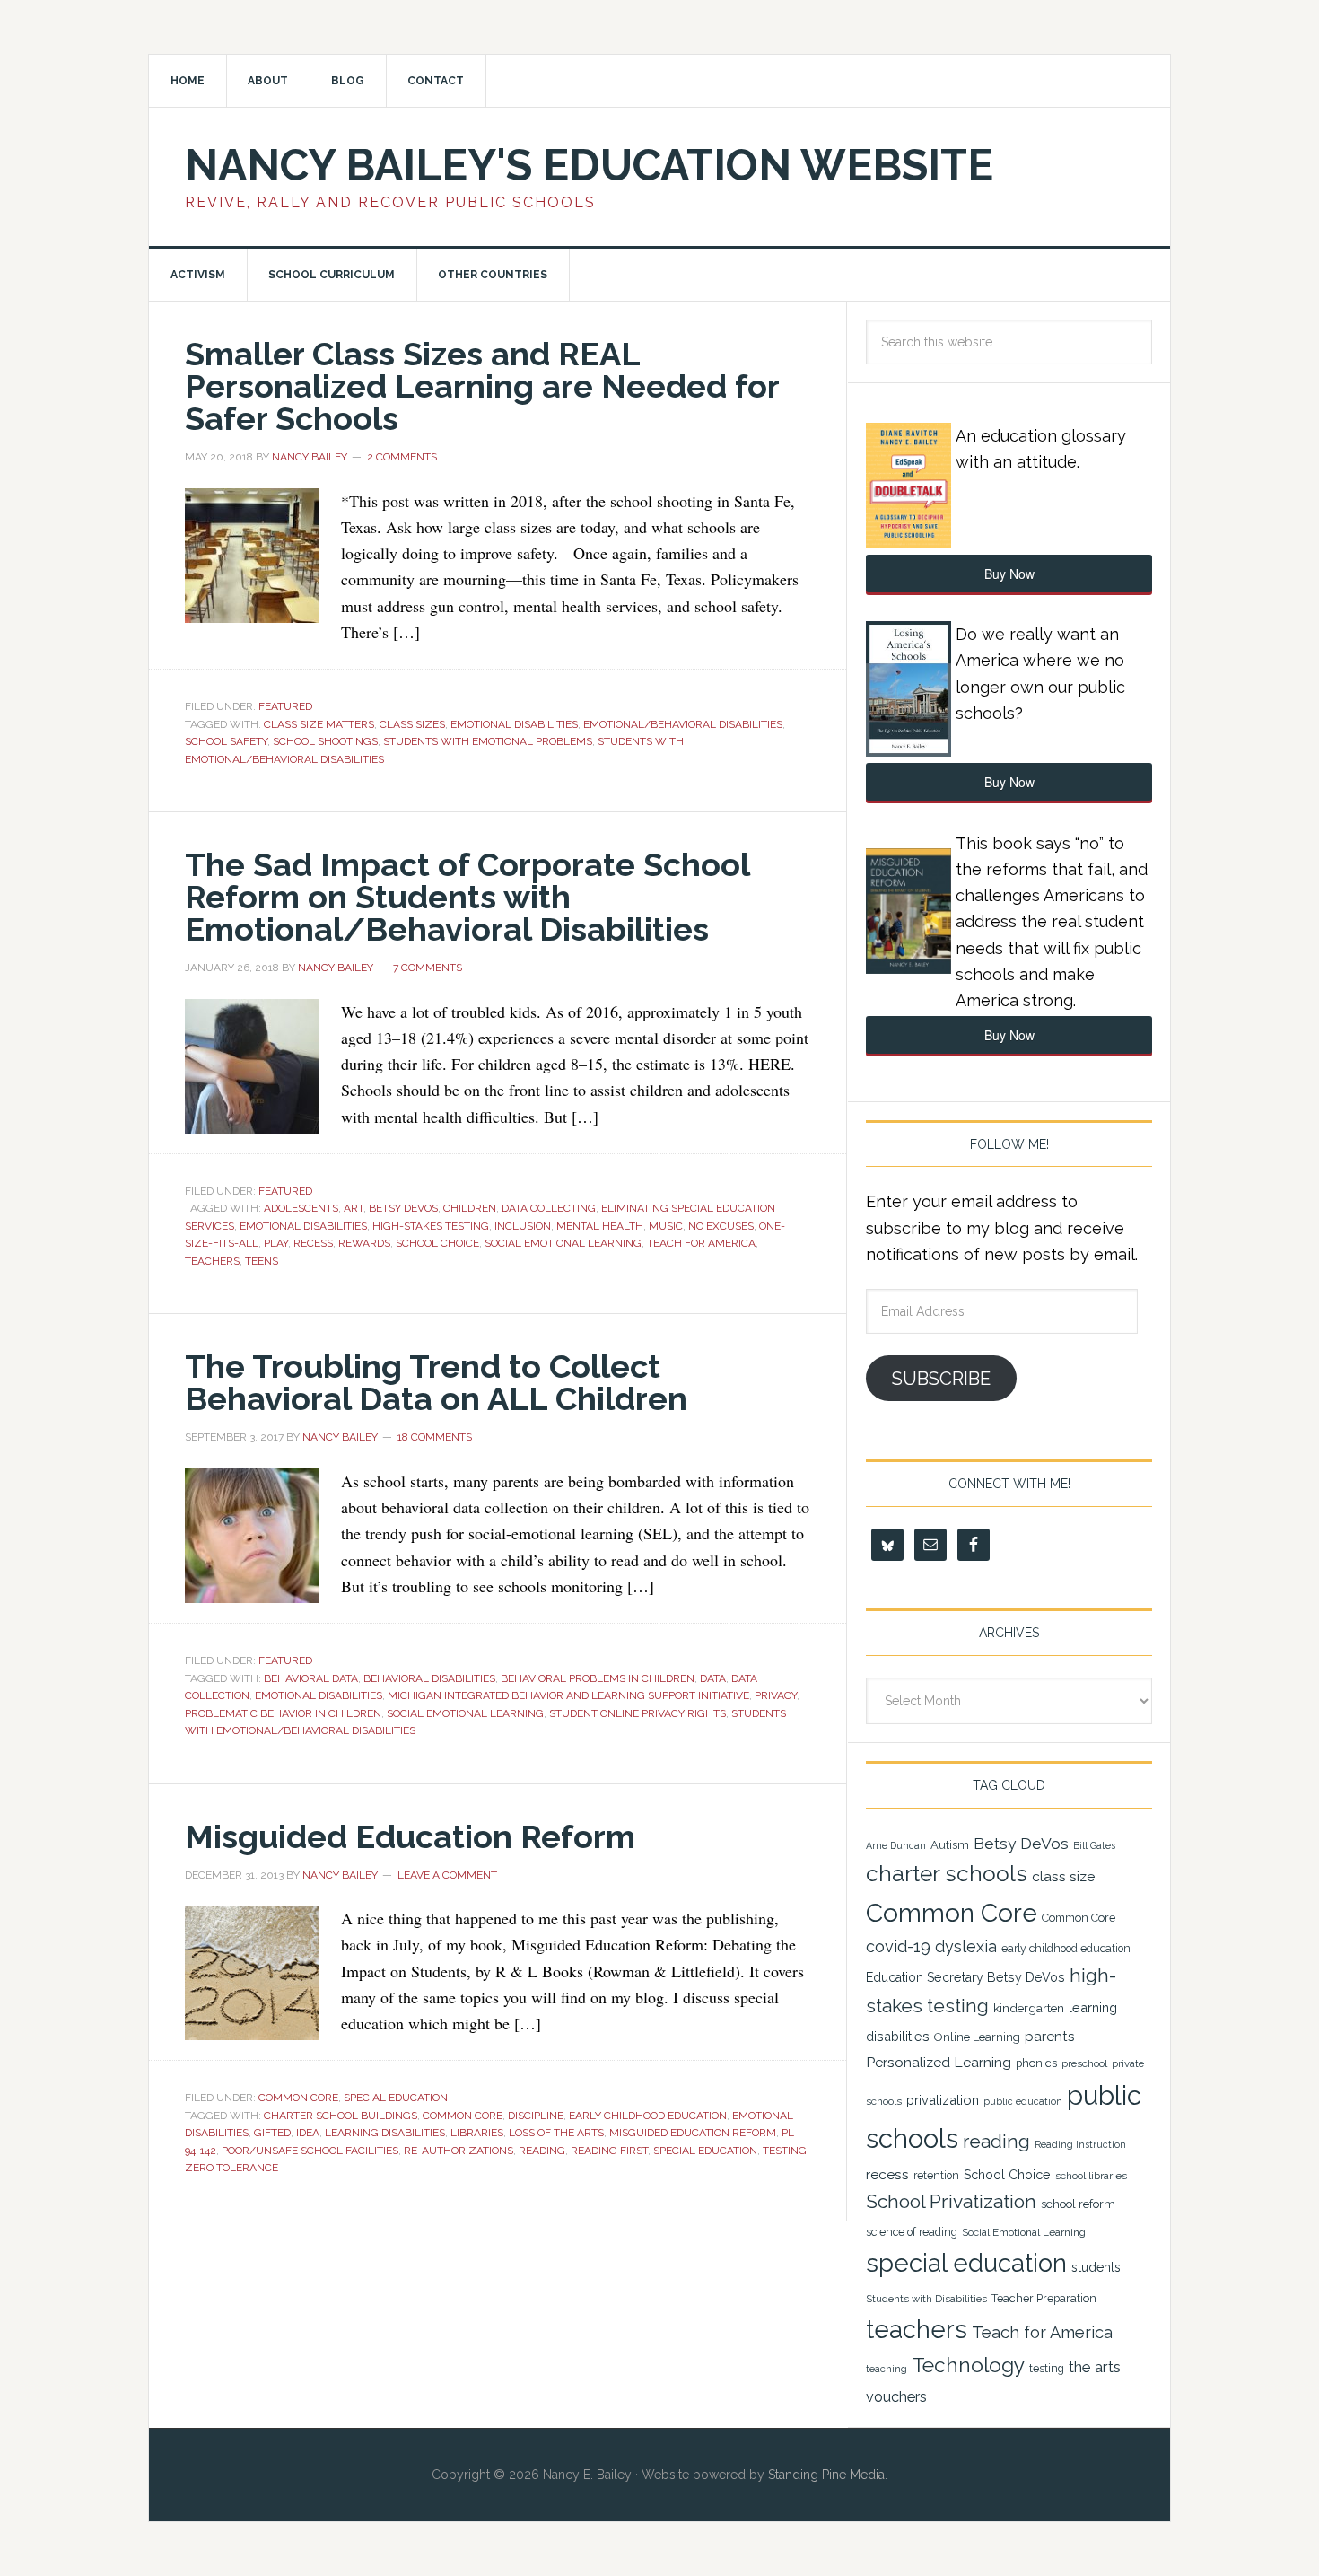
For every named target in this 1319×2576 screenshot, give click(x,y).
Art (354, 1208)
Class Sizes (412, 724)
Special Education (396, 2098)
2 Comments (402, 457)
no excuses (721, 1226)
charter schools (947, 1874)
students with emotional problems (488, 741)
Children (470, 1208)
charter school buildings (341, 2116)
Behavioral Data (311, 1678)
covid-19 (898, 1946)
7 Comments (428, 968)
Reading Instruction (1080, 2144)
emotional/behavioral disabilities (683, 724)
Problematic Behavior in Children (283, 1713)
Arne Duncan (896, 1845)
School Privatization (951, 2201)
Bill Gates (1094, 1845)
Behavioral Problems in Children (598, 1678)
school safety (226, 741)
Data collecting (549, 1208)
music (666, 1226)
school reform (1078, 2204)
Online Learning (977, 2037)
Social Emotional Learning (563, 1243)
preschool (1084, 2063)
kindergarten (1029, 2008)
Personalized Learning (939, 2062)
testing (785, 2151)
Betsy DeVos (403, 1208)
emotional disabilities (514, 724)
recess (313, 1243)
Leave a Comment (447, 1875)
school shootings (325, 741)
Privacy (776, 1695)
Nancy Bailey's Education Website (589, 165)
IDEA (308, 2133)
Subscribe (941, 1379)
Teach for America (701, 1243)
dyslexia (966, 1946)
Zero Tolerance (231, 2168)
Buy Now (1009, 574)
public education (1023, 2101)
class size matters (319, 724)
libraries (477, 2133)
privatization (943, 2100)
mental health (600, 1226)
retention (936, 2176)
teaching (887, 2369)
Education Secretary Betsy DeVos (965, 1977)
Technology (968, 2365)
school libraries (1091, 2176)
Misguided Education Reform (410, 1836)
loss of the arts (556, 2133)
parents (1049, 2037)
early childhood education (648, 2116)
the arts (1095, 2367)
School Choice (437, 1243)
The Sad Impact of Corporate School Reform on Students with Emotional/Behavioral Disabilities (467, 897)
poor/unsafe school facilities (310, 2151)
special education (705, 2151)
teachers (212, 1261)
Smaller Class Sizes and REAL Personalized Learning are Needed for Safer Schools (482, 386)
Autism (950, 1845)
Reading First (609, 2151)
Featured (285, 706)
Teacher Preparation (1044, 2298)
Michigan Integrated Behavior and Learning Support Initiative (568, 1695)
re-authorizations (459, 2151)
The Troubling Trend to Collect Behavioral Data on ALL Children (436, 1382)
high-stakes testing (431, 1226)
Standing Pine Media (826, 2475)
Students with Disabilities (926, 2299)
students (1096, 2267)
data (713, 1678)
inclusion (523, 1226)
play (276, 1243)
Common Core (298, 2098)
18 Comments (435, 1437)
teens (262, 1261)
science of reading (912, 2232)
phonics (1036, 2063)
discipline (536, 2116)
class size (1063, 1876)
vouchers (896, 2397)
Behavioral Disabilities (429, 1678)
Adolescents (301, 1208)
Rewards (364, 1243)
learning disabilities (385, 2133)
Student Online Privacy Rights (638, 1713)
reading (542, 2151)
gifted (272, 2133)
